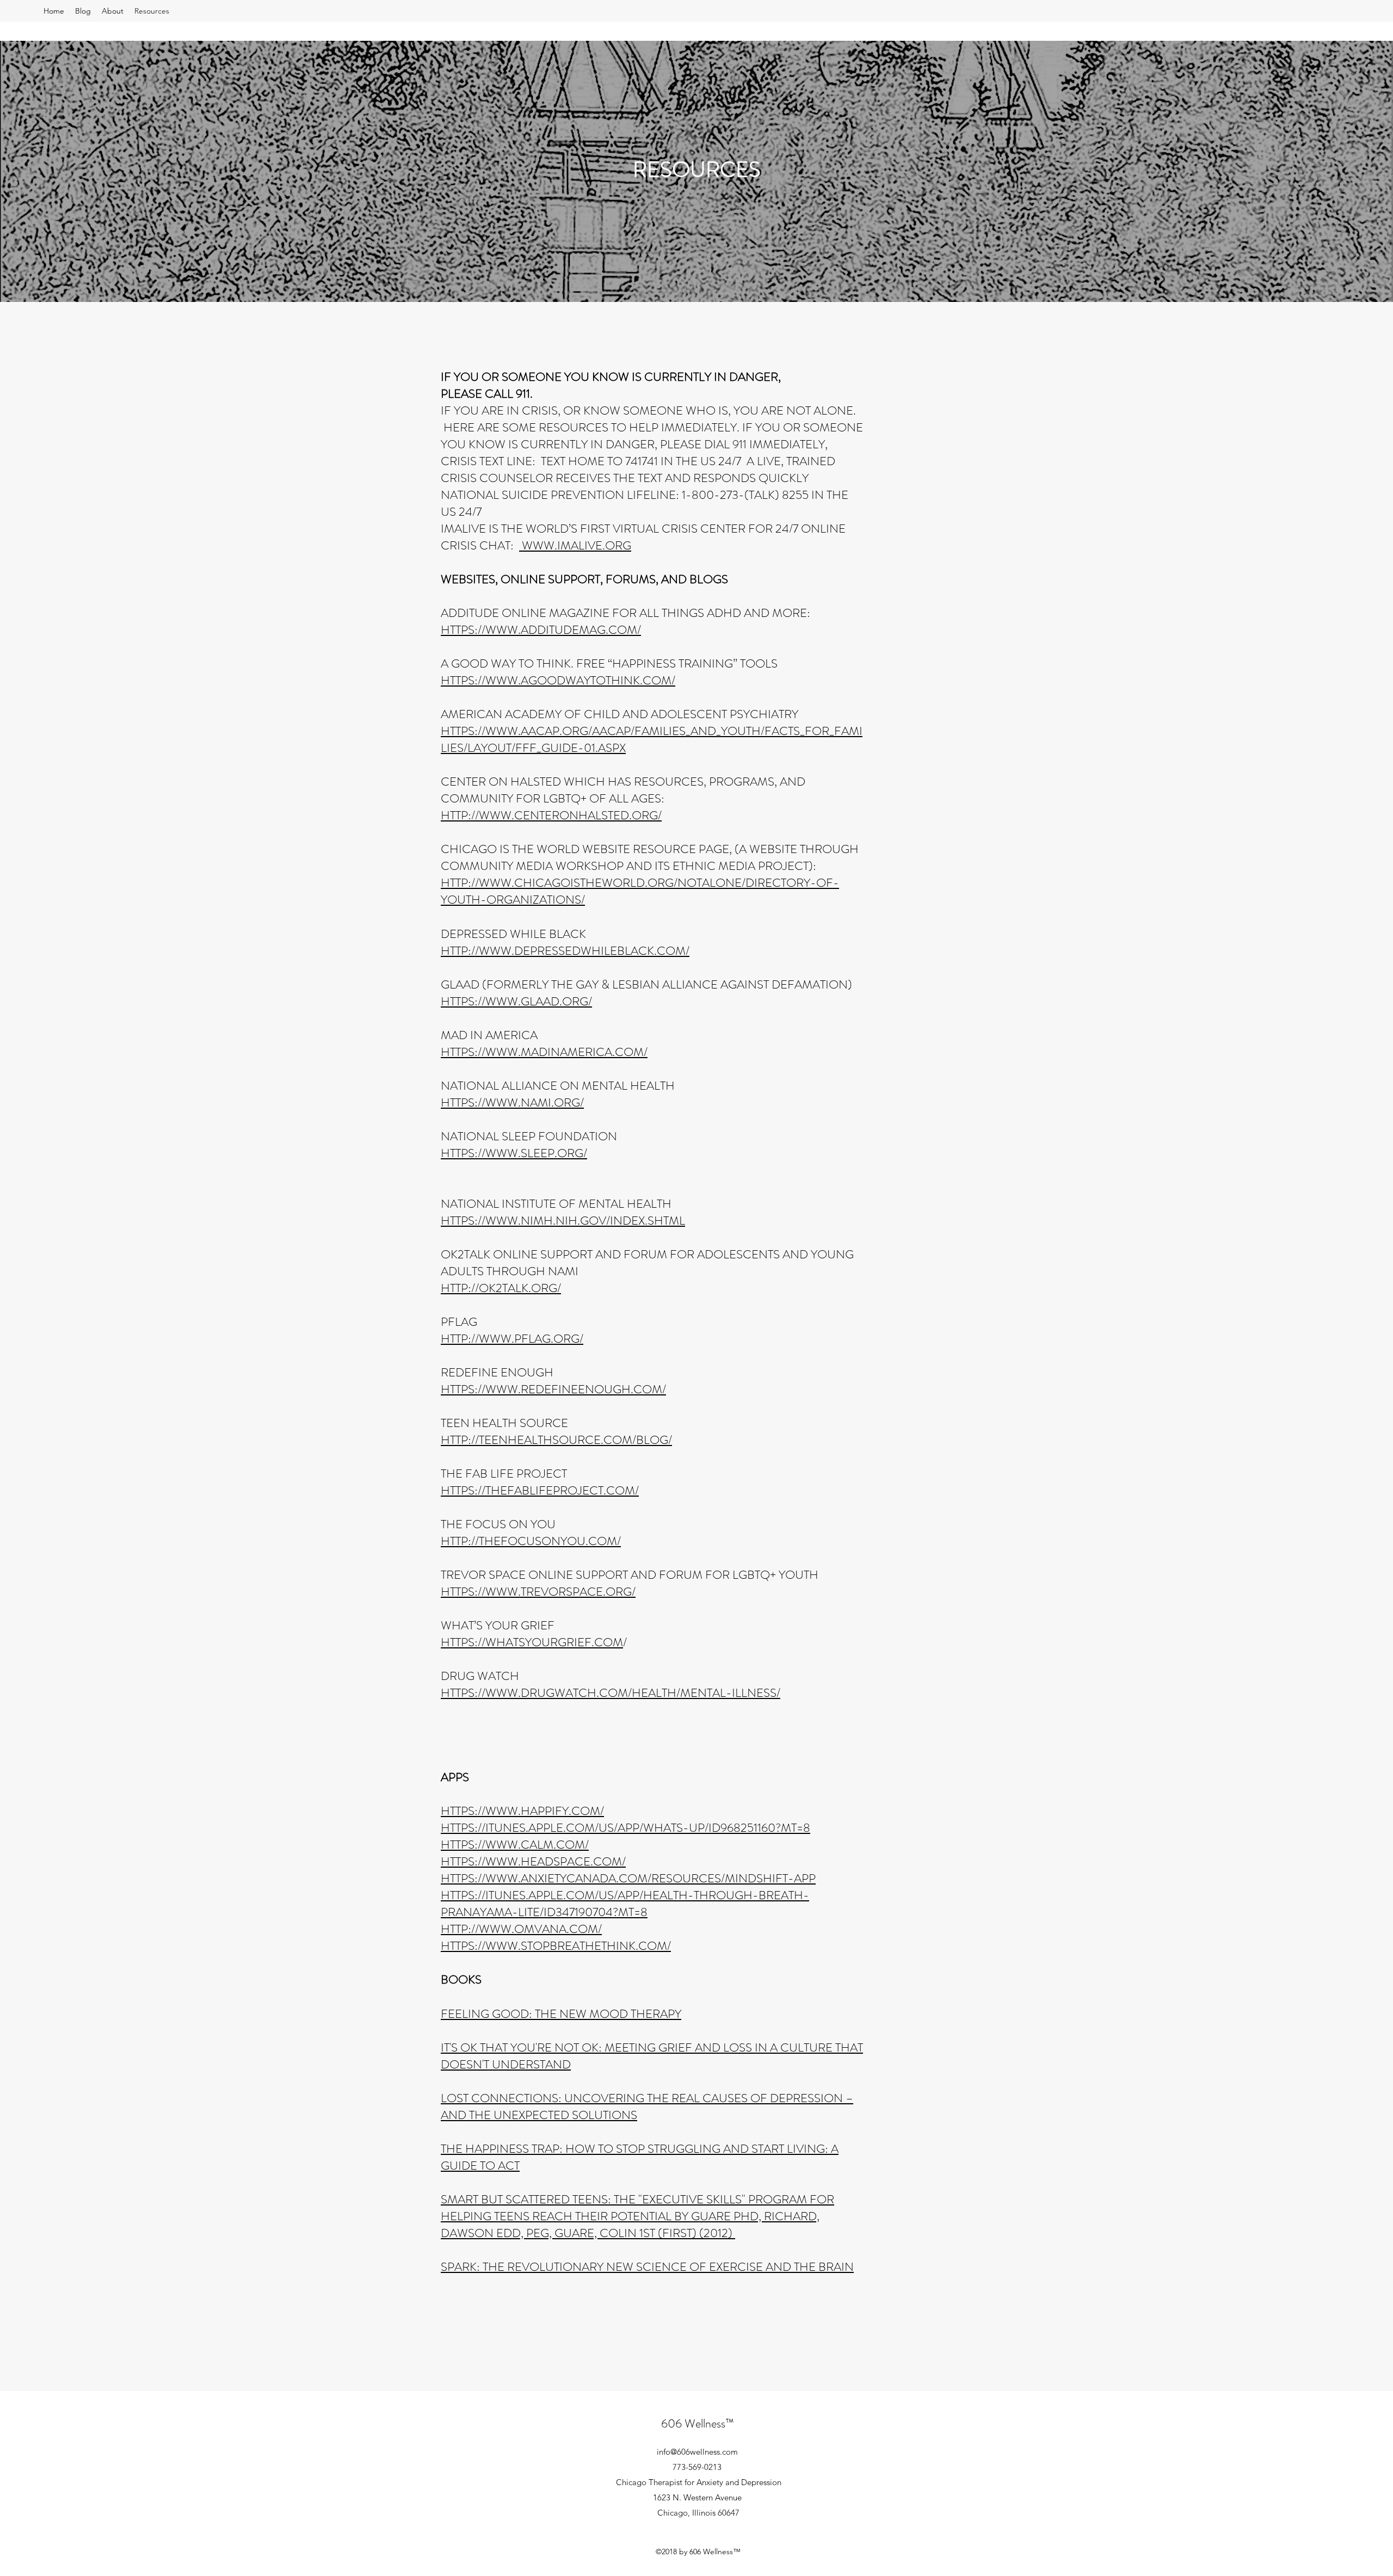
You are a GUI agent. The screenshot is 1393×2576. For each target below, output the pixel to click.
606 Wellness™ (698, 2423)
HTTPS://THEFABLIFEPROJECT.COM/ (540, 1490)
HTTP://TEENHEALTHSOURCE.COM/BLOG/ (556, 1440)
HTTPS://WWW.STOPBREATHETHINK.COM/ (556, 1946)
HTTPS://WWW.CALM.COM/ (515, 1845)
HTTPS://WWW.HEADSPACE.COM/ (533, 1861)
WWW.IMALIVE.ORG (575, 545)
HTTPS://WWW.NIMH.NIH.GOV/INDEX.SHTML (563, 1221)
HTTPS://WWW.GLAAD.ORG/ (516, 1001)
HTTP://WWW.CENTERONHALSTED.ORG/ (551, 815)
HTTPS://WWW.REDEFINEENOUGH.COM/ (553, 1389)
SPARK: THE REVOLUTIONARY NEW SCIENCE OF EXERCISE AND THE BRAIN (647, 2267)
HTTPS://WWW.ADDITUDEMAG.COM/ (541, 630)
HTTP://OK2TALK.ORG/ (501, 1288)
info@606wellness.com (697, 2452)
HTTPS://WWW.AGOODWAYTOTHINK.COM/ (558, 680)
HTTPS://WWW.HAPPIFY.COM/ (522, 1811)
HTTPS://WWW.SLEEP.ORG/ (514, 1153)
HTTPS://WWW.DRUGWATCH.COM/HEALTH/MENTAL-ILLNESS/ (611, 1693)
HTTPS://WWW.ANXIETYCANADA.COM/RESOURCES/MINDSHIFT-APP (628, 1878)
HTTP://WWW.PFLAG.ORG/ (512, 1339)
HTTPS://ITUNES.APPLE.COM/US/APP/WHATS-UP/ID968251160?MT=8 (625, 1828)
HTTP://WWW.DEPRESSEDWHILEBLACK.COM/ (565, 951)
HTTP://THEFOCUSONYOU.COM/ (531, 1541)
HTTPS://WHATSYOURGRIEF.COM (532, 1642)
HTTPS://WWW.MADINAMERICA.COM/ (544, 1052)
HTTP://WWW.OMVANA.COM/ (521, 1929)
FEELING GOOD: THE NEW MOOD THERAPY (561, 2014)
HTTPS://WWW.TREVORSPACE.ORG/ (538, 1592)
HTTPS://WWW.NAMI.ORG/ (512, 1102)
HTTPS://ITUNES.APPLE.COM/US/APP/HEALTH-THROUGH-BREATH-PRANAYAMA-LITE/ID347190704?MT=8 (625, 1904)
